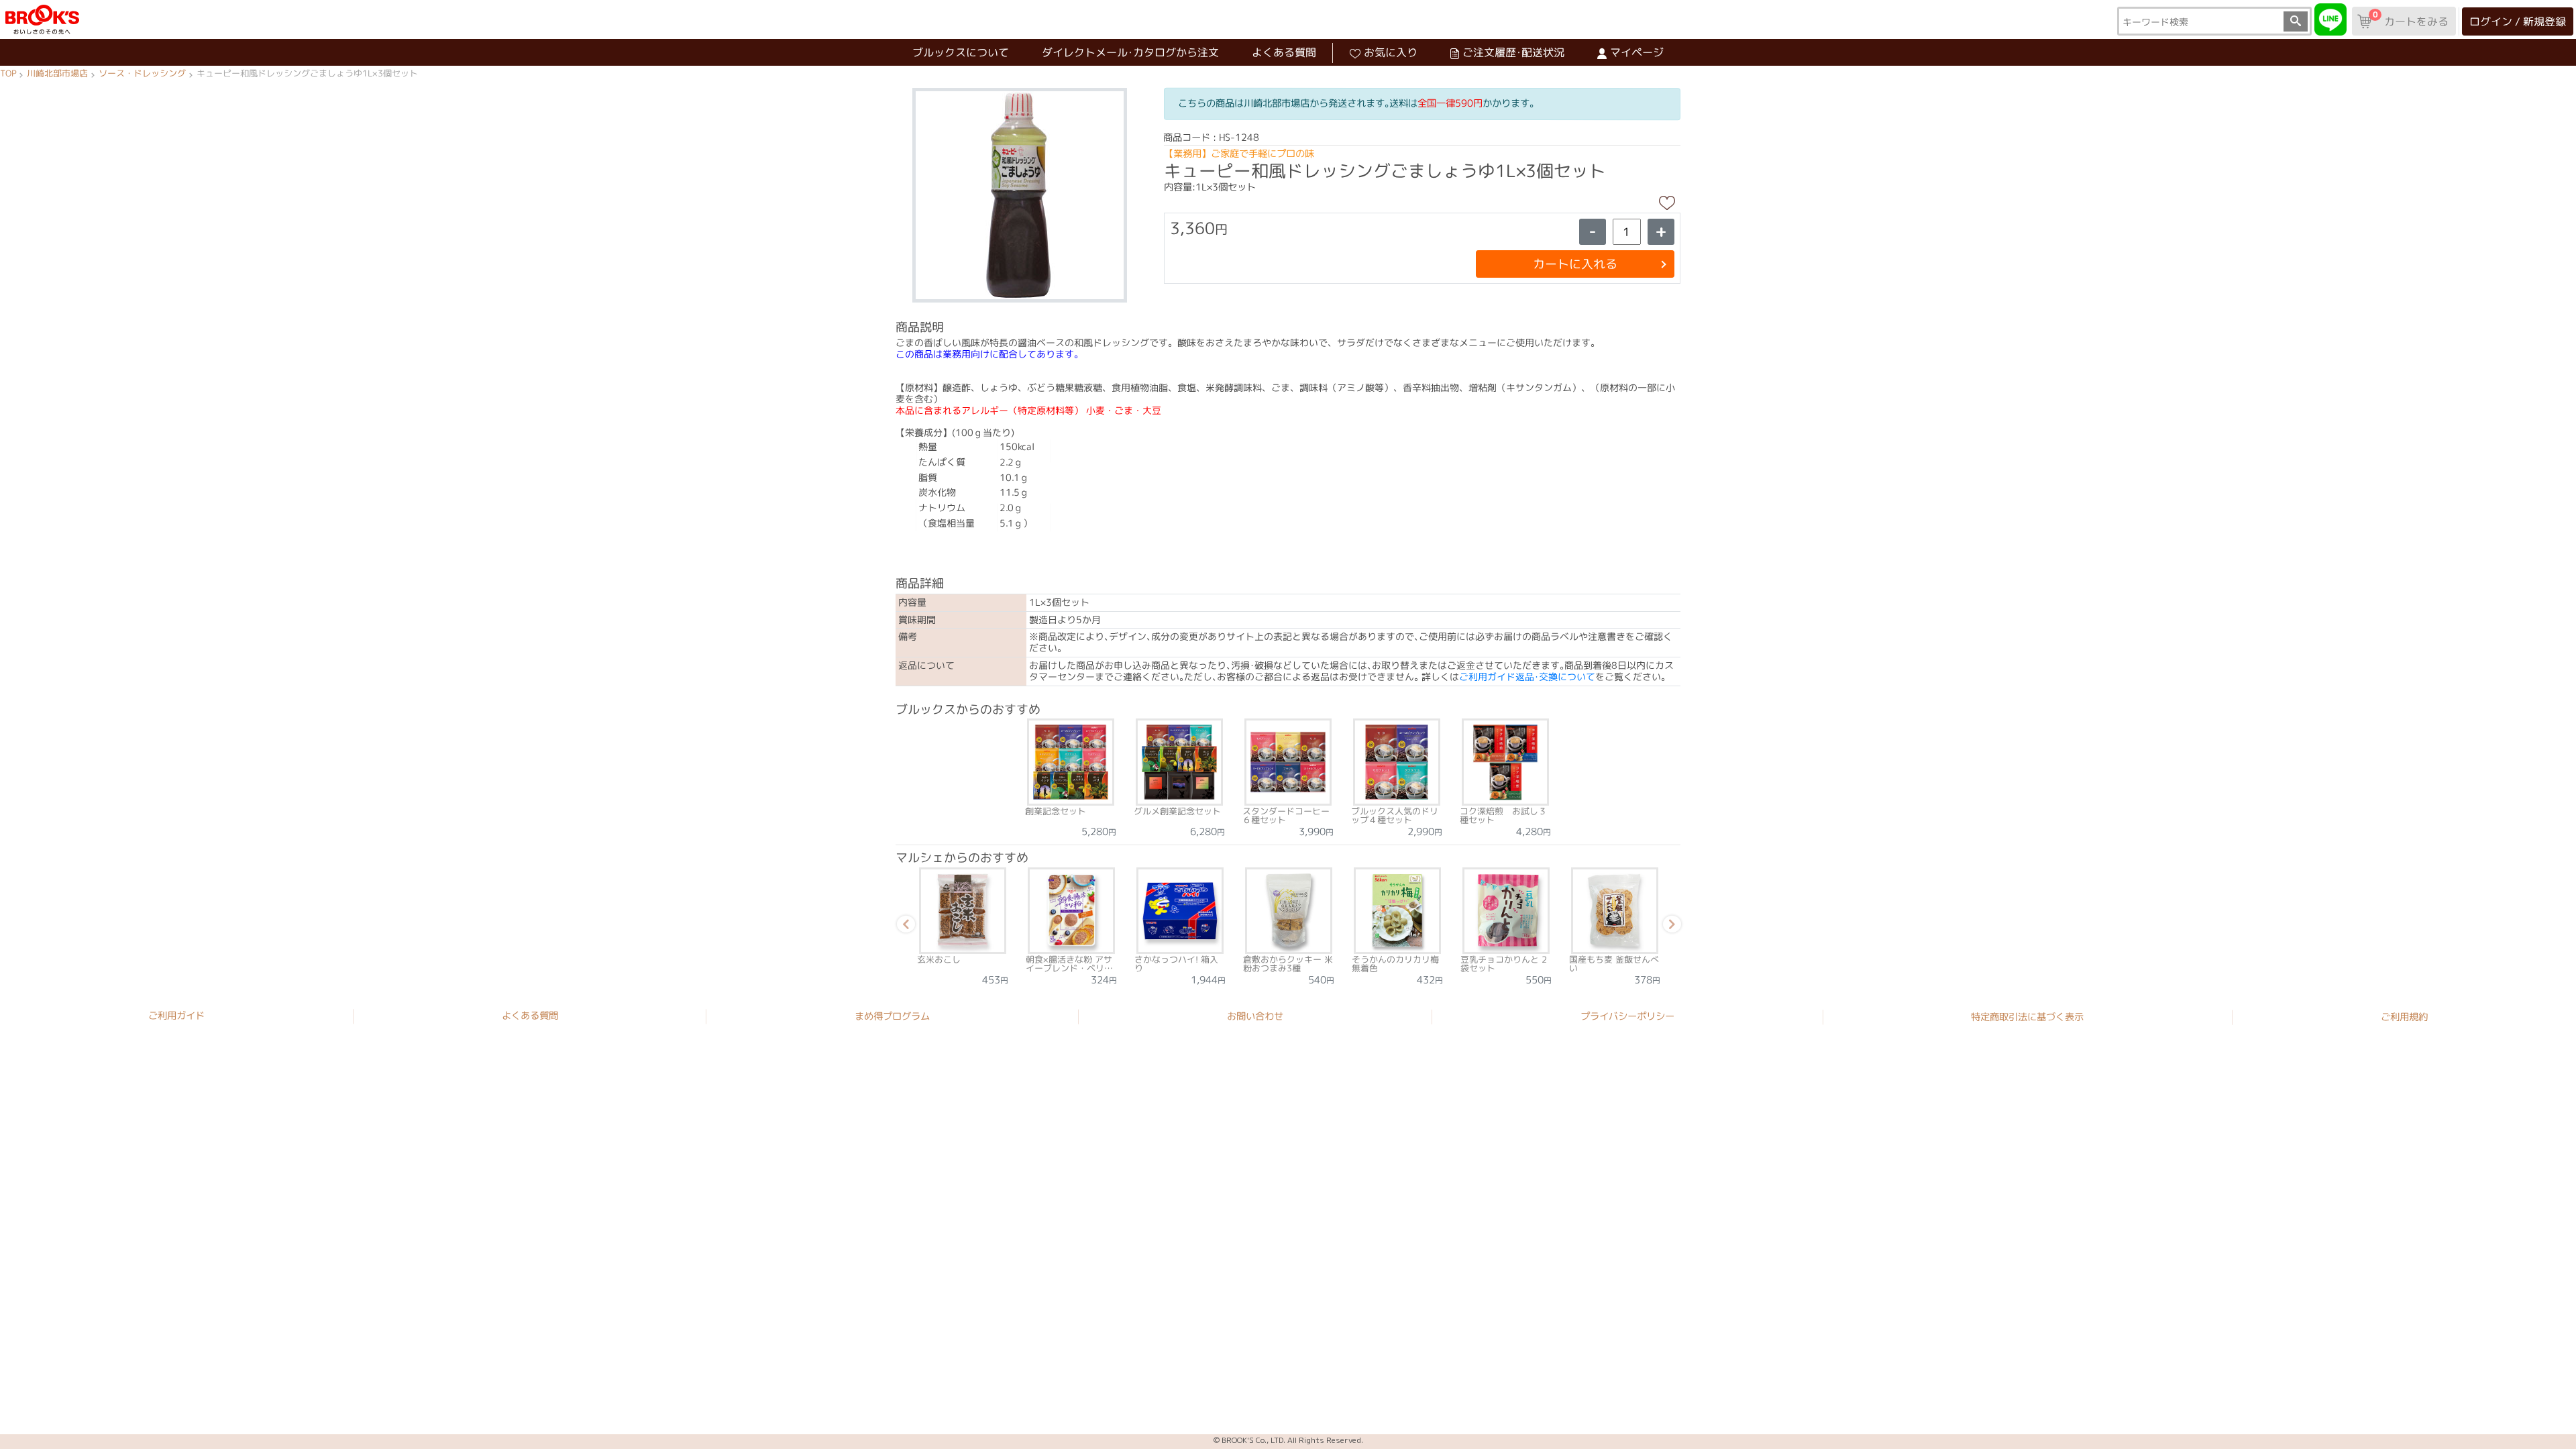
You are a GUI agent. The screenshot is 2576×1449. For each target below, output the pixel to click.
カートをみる (2410, 19)
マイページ (1637, 52)
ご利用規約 (2404, 1017)
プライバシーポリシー (1627, 1016)
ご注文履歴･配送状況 (1513, 52)
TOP (8, 74)
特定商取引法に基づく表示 (2027, 1016)
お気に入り (1391, 52)
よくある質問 (1284, 52)
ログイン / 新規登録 (2518, 21)
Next (1670, 926)
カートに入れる (1575, 264)
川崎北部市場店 (57, 74)
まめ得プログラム (892, 1016)
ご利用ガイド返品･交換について (1527, 677)
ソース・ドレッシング (142, 74)
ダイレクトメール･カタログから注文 (1130, 52)
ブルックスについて (961, 52)
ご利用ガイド (176, 1016)
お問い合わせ (1255, 1016)
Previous (904, 926)
